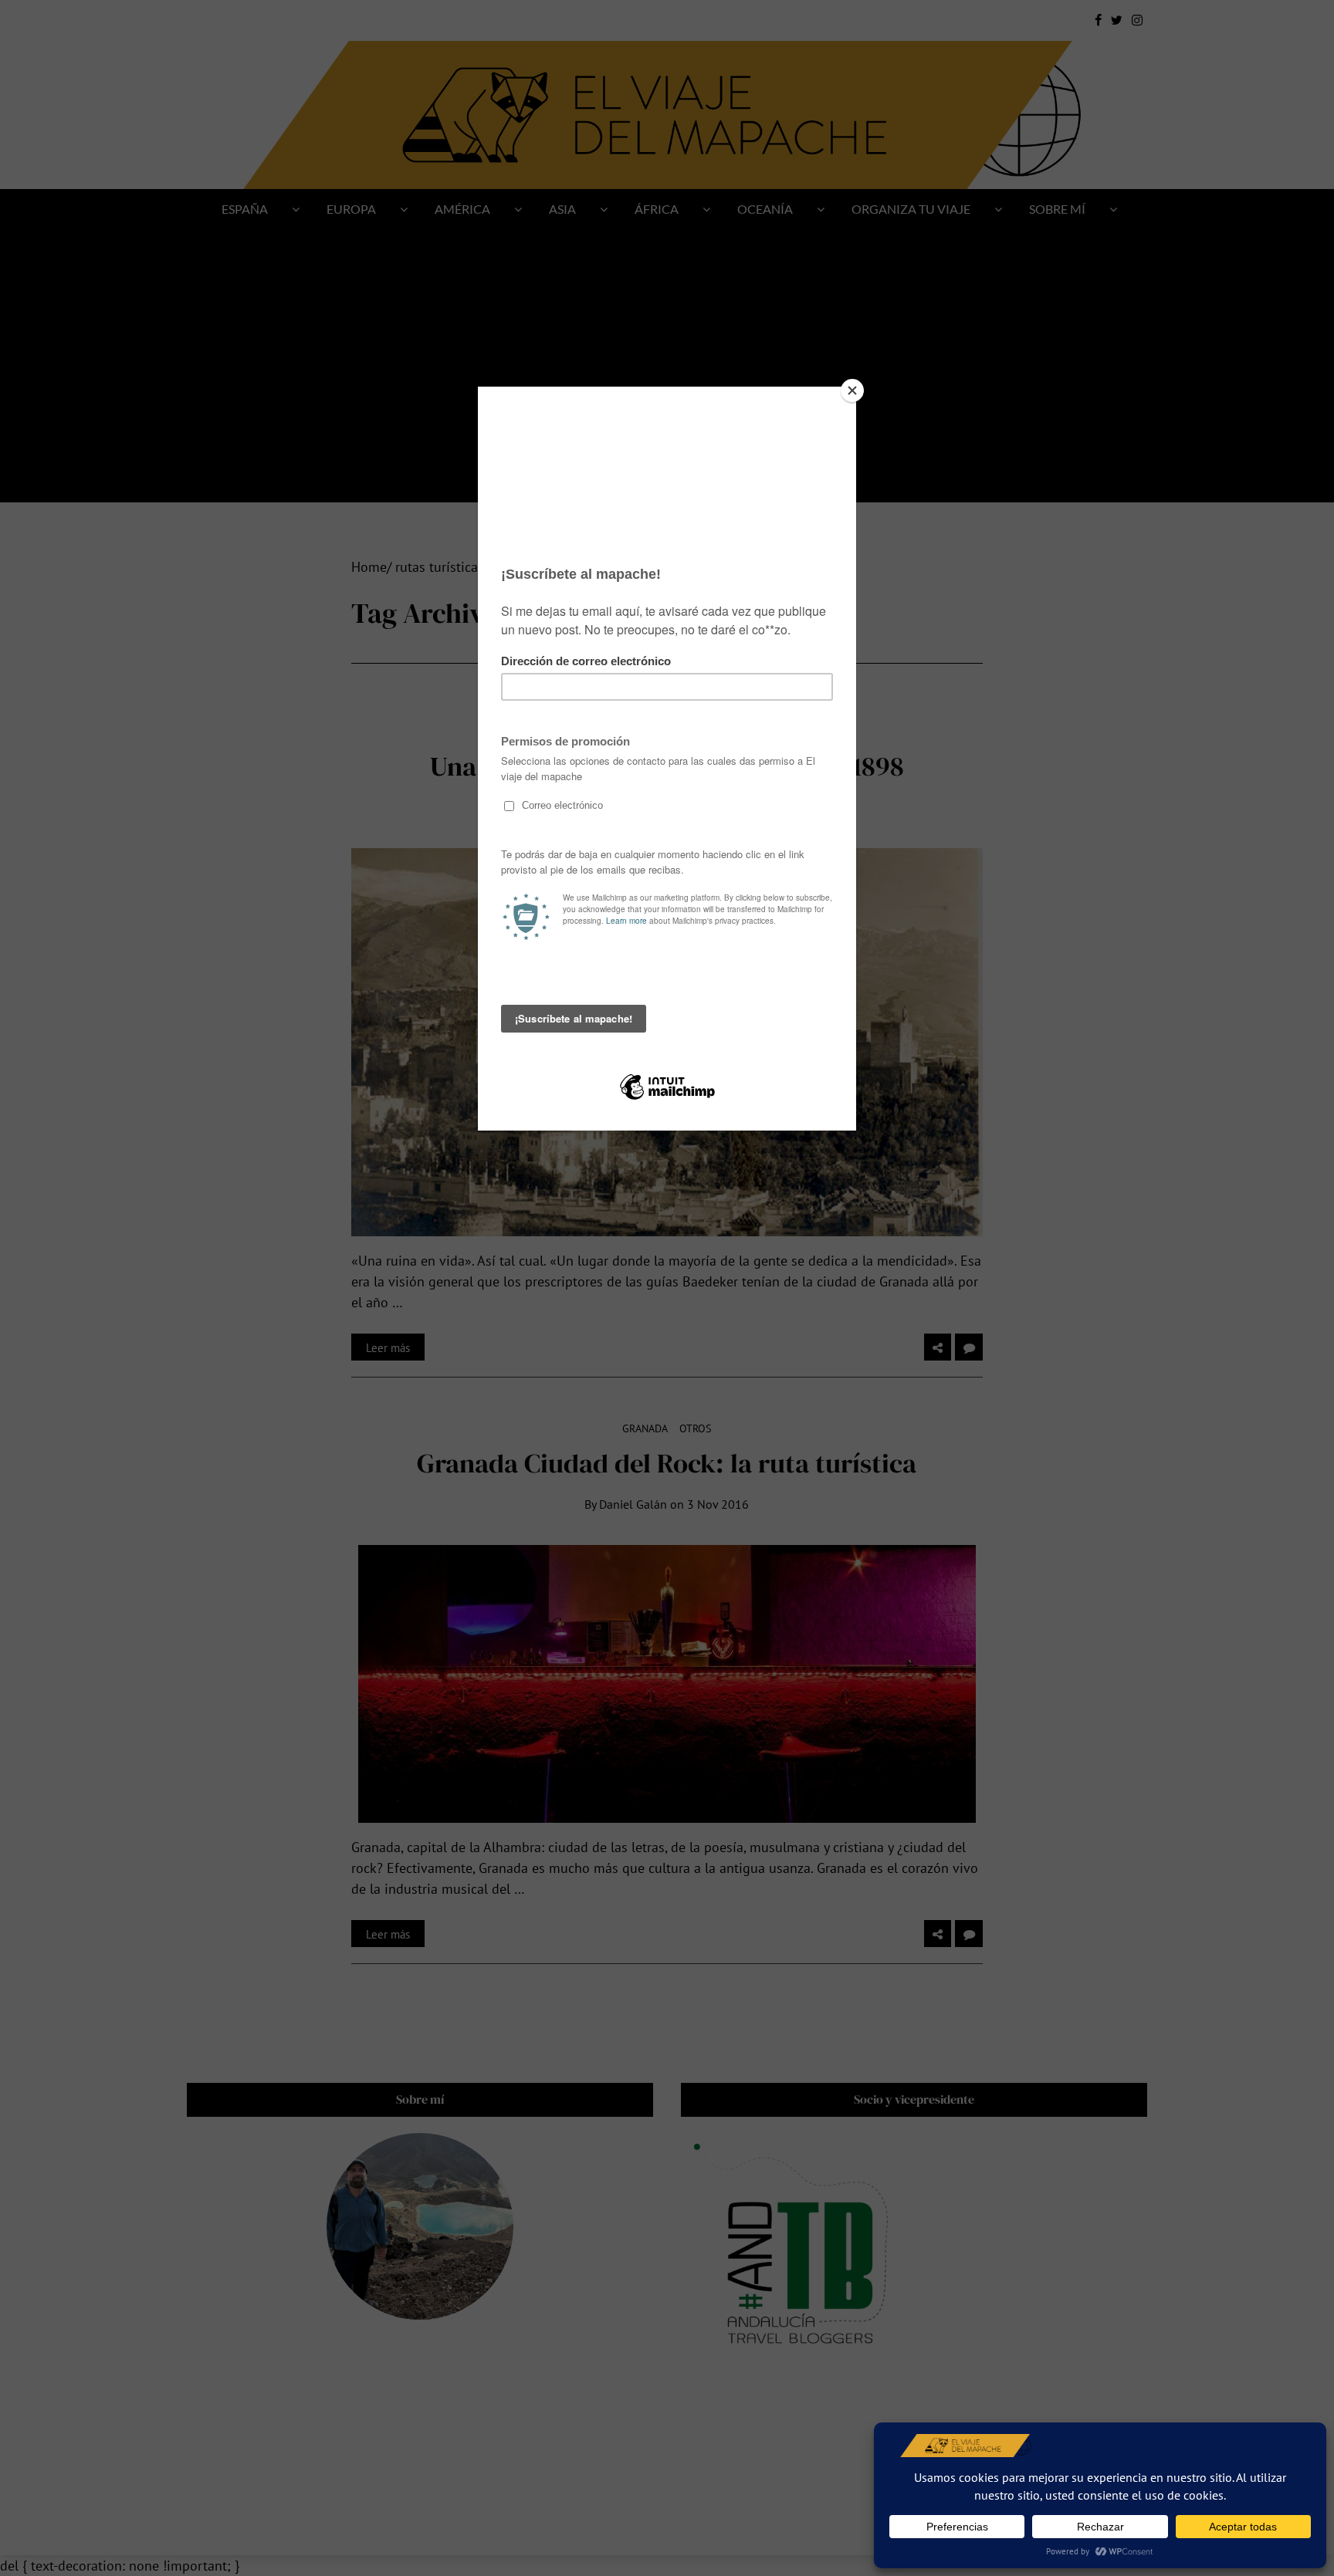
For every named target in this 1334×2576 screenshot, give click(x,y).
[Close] (852, 390)
